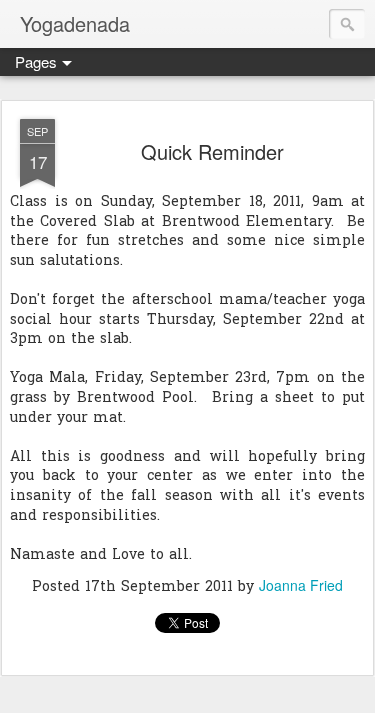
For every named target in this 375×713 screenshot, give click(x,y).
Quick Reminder (212, 151)
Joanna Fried (301, 585)
